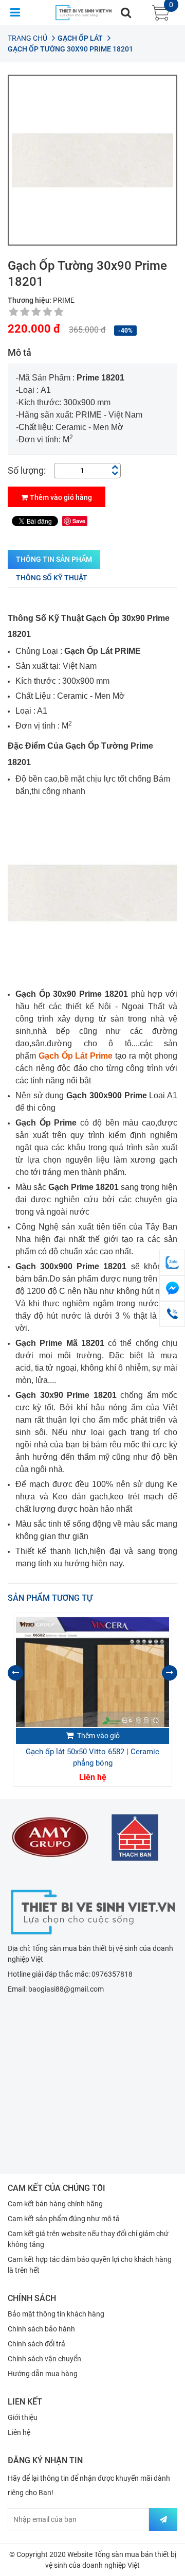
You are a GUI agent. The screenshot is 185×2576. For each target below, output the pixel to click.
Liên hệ (19, 2432)
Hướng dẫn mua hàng (43, 2374)
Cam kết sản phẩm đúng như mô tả (64, 2219)
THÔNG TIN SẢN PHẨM (54, 559)
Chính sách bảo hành (41, 2329)
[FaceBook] (172, 1288)
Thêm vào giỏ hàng (61, 497)
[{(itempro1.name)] (92, 1672)
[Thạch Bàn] (135, 1837)
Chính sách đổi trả (36, 2344)
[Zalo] (172, 1263)
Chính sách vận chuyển (44, 2359)
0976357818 (112, 1974)
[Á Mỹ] (50, 1837)
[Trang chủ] (92, 1911)
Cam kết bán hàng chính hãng (55, 2204)
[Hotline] (172, 1314)
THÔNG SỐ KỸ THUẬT (52, 578)
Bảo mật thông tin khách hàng (56, 2314)
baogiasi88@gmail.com (66, 1989)
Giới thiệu (23, 2417)
